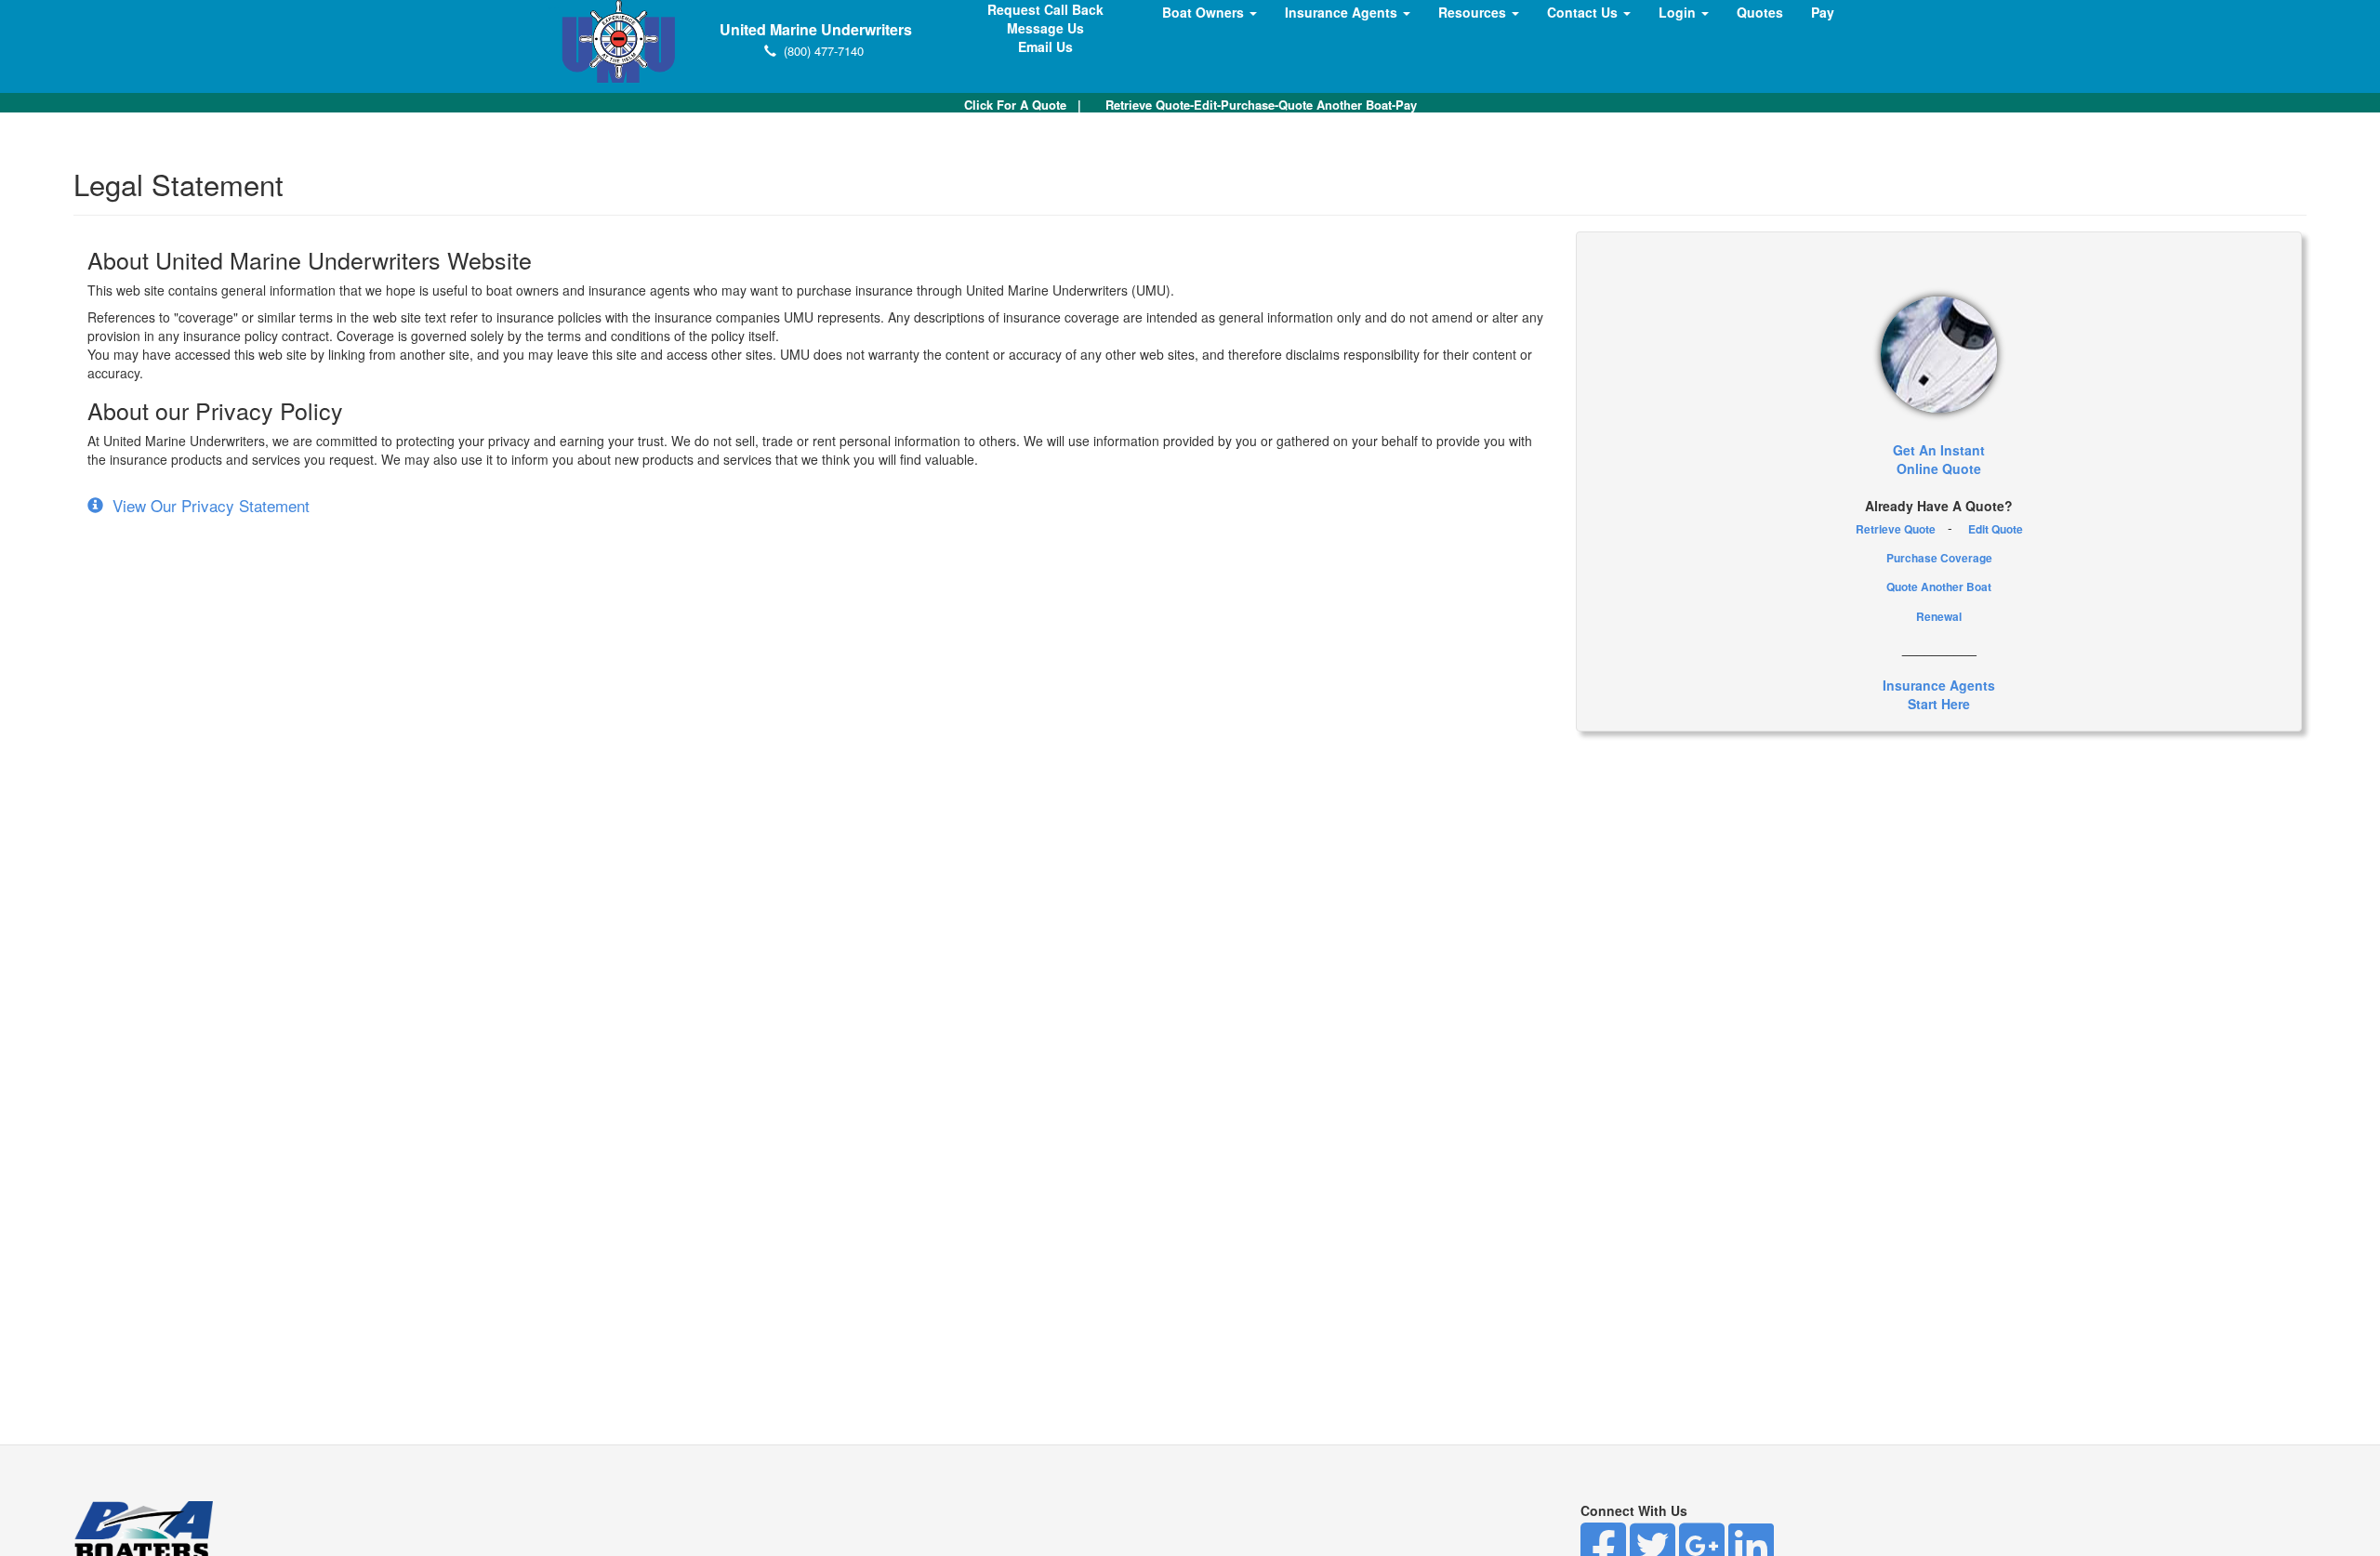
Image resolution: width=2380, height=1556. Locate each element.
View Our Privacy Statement (206, 505)
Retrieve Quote (1896, 529)
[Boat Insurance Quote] (1939, 355)
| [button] (1023, 105)
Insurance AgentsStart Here (1939, 694)
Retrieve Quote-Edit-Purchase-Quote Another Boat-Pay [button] (1261, 105)
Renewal (1939, 616)
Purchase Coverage (1939, 558)
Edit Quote (1996, 529)
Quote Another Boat (1939, 587)
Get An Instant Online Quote (1939, 459)
